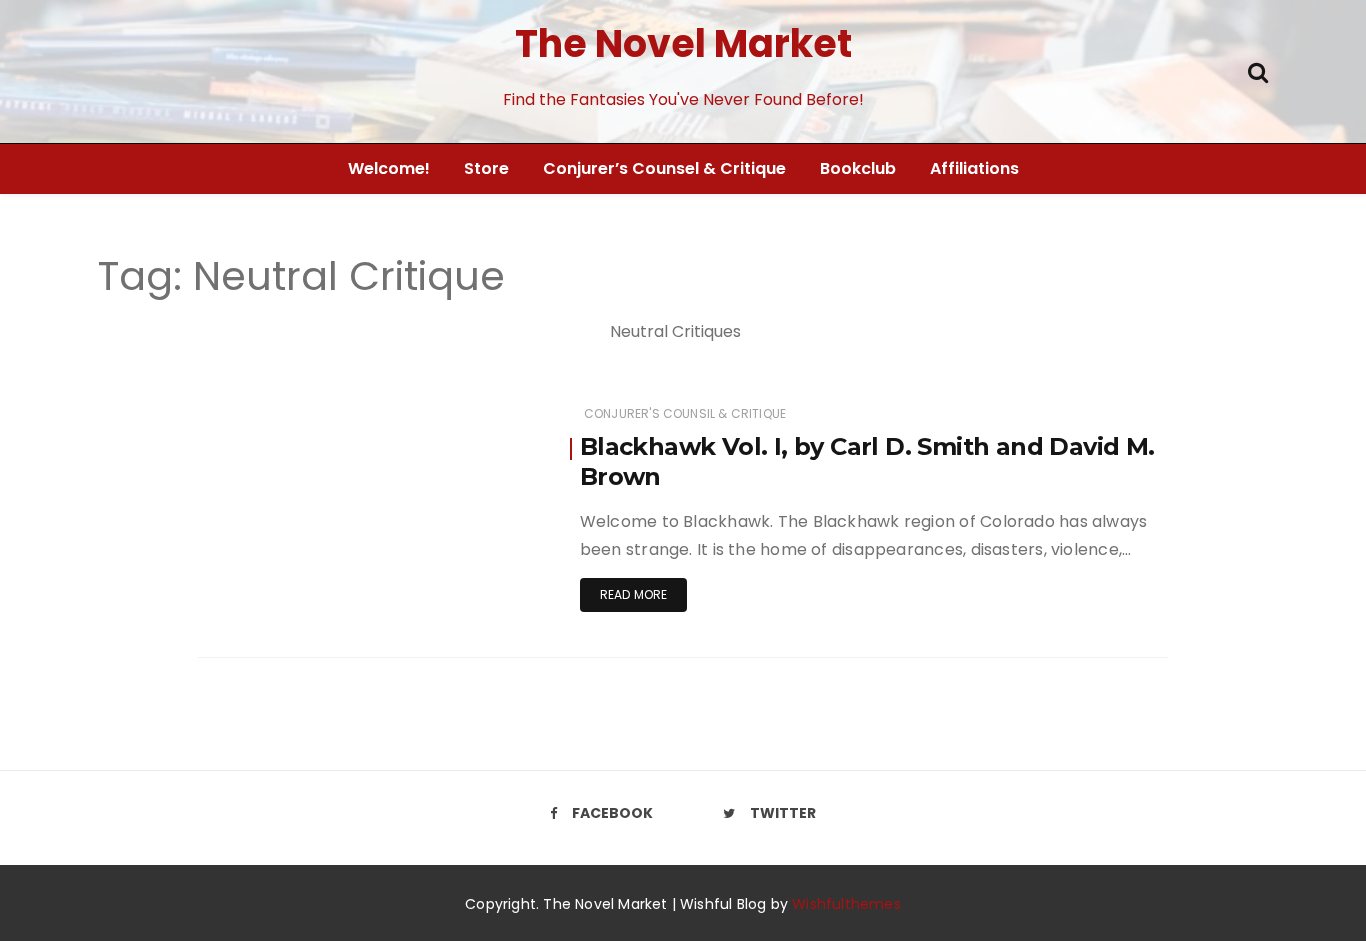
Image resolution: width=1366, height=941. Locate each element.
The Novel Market (683, 43)
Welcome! (389, 168)
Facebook (612, 813)
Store (486, 168)
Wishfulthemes (846, 904)
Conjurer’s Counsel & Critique (664, 168)
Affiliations (974, 168)
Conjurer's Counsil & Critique (685, 413)
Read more (634, 594)
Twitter (783, 813)
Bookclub (858, 168)
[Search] (1258, 70)
